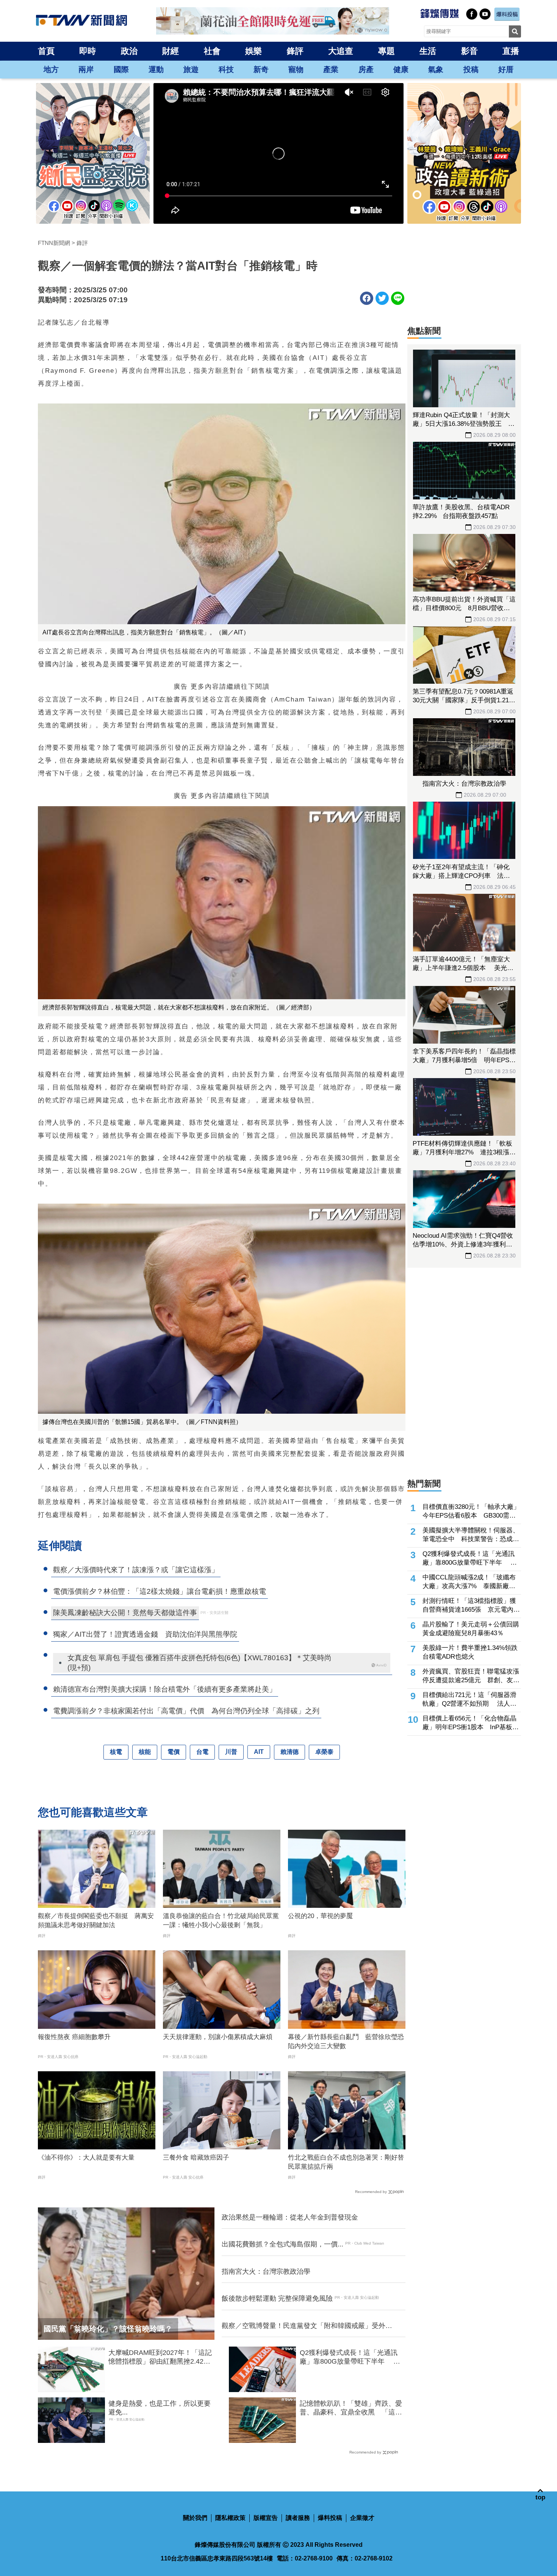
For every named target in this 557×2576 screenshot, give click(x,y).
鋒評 (295, 51)
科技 (226, 69)
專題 (386, 51)
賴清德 (289, 1752)
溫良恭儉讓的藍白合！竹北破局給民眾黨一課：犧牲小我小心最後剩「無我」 (221, 1921)
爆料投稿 (330, 2518)
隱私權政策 (230, 2518)
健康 (401, 69)
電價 (174, 1752)
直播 (511, 51)
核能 (145, 1752)
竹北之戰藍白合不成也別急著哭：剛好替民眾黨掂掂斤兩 (346, 2162)
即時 (88, 51)
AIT (259, 1752)
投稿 (471, 69)
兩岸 (86, 69)
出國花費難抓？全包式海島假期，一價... (282, 2244)
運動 (156, 69)
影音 (469, 51)
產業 (331, 69)
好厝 (506, 69)
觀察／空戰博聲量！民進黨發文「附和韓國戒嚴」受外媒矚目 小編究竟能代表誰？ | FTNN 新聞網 (307, 2326)
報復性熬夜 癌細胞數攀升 (74, 2037)
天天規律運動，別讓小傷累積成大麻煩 (218, 2037)
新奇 (261, 69)
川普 (231, 1752)
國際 (121, 69)
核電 (116, 1752)
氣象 (436, 69)
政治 (129, 51)
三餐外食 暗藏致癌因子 (196, 2158)
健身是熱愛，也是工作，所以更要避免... (160, 2408)
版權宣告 (266, 2518)
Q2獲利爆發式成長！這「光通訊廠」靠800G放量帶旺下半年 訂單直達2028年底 (350, 2358)
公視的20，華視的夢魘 (320, 1916)
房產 (366, 69)
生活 (428, 51)
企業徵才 (362, 2518)
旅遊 (191, 69)
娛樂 (253, 51)
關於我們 (195, 2518)
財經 (171, 51)
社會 (212, 51)
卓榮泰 (324, 1752)
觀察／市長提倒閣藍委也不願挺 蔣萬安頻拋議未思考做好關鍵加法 (96, 1921)
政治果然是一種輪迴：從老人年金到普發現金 (290, 2217)
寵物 (296, 69)
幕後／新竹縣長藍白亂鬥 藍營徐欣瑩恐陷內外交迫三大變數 (346, 2041)
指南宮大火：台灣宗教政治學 (266, 2271)
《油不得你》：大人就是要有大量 (86, 2158)
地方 (51, 69)
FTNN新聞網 (54, 243)
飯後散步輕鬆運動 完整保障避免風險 (277, 2298)
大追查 (341, 51)
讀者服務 (298, 2518)
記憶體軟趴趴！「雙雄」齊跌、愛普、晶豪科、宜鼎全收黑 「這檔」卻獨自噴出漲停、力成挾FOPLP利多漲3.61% (351, 2408)
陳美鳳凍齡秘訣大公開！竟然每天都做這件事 (125, 1613)
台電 (202, 1752)
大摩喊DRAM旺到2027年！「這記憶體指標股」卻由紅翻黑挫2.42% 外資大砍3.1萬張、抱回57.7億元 (161, 2358)
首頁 (46, 51)
